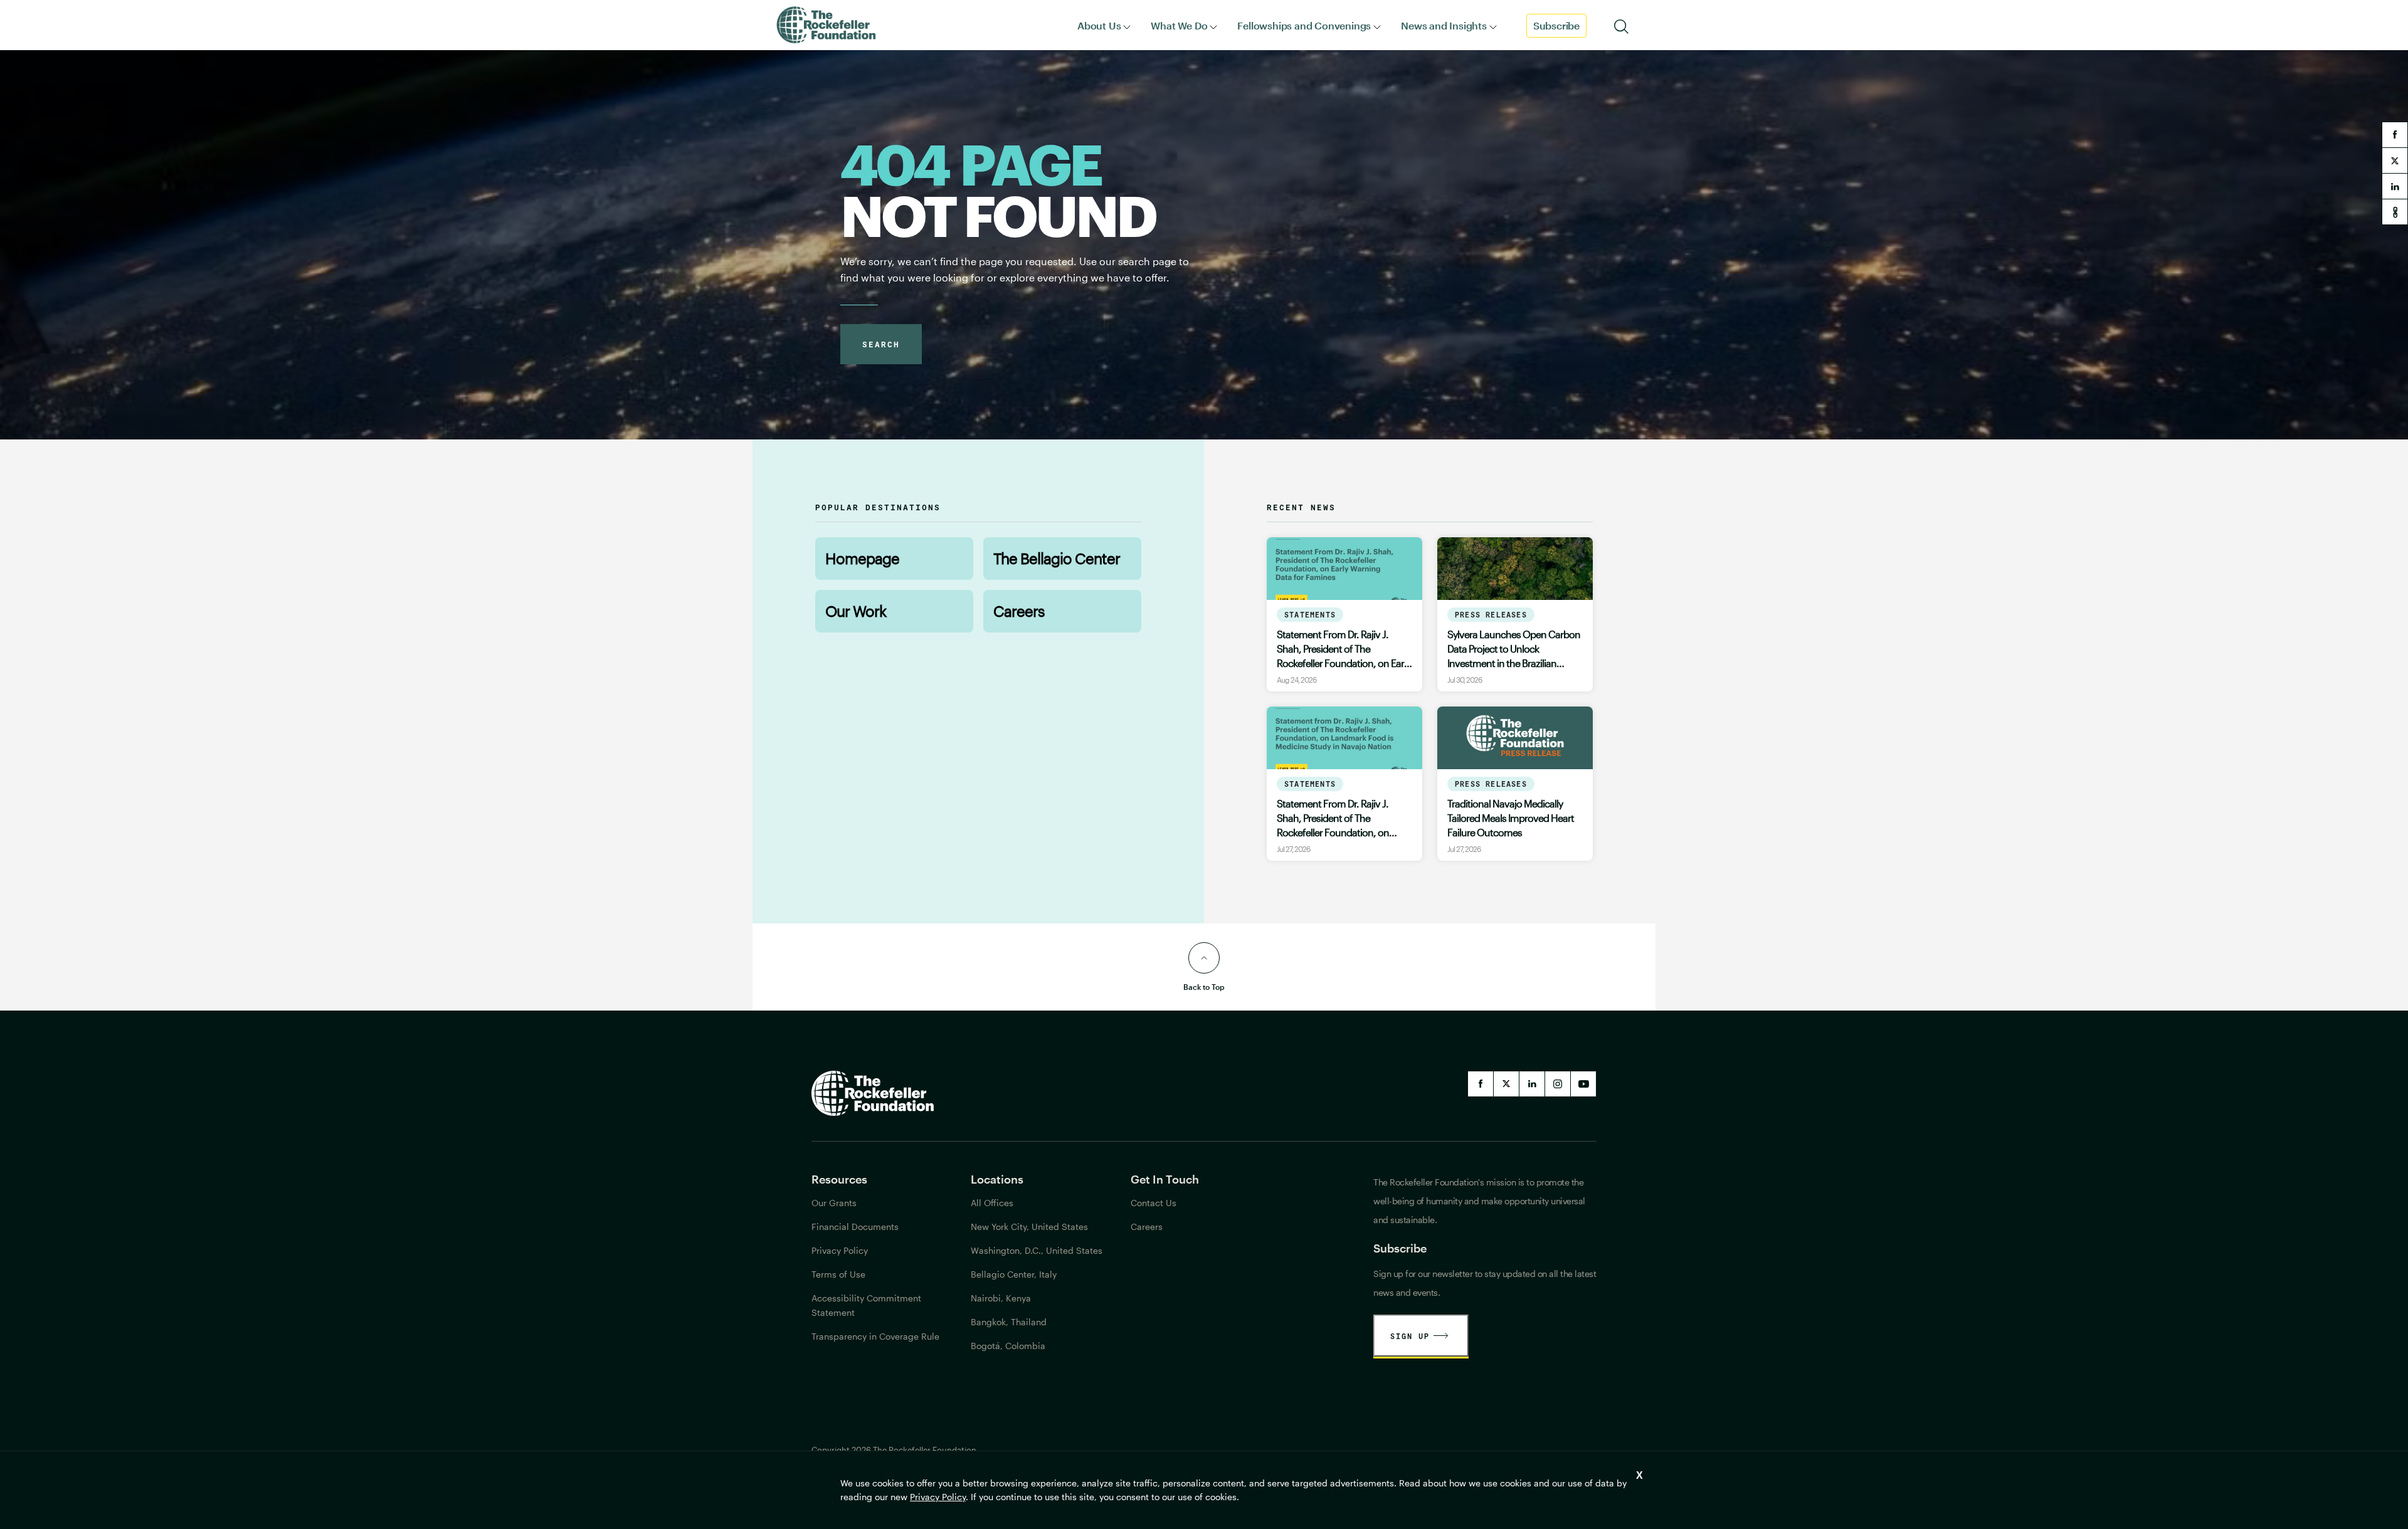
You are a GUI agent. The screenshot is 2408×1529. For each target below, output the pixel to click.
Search (881, 344)
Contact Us (1154, 1203)
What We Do (1179, 25)
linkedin (2395, 186)
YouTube (1583, 1084)
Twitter (1506, 1084)
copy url (2395, 212)
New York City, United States (1029, 1227)
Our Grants (834, 1203)
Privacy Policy (938, 1497)
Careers (1019, 611)
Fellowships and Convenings (1304, 25)
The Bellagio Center (1057, 558)
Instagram (1558, 1084)
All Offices (992, 1203)
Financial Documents (855, 1227)
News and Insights (1444, 25)
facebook (2395, 135)
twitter (2395, 160)
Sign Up (1410, 1336)
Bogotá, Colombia (1008, 1346)
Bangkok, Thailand (1009, 1322)
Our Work (856, 611)
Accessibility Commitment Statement (866, 1305)
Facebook (1481, 1084)
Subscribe (1556, 25)
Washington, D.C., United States (1037, 1250)
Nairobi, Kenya (1001, 1298)
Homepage (862, 558)
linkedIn (1532, 1084)
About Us (1099, 25)
